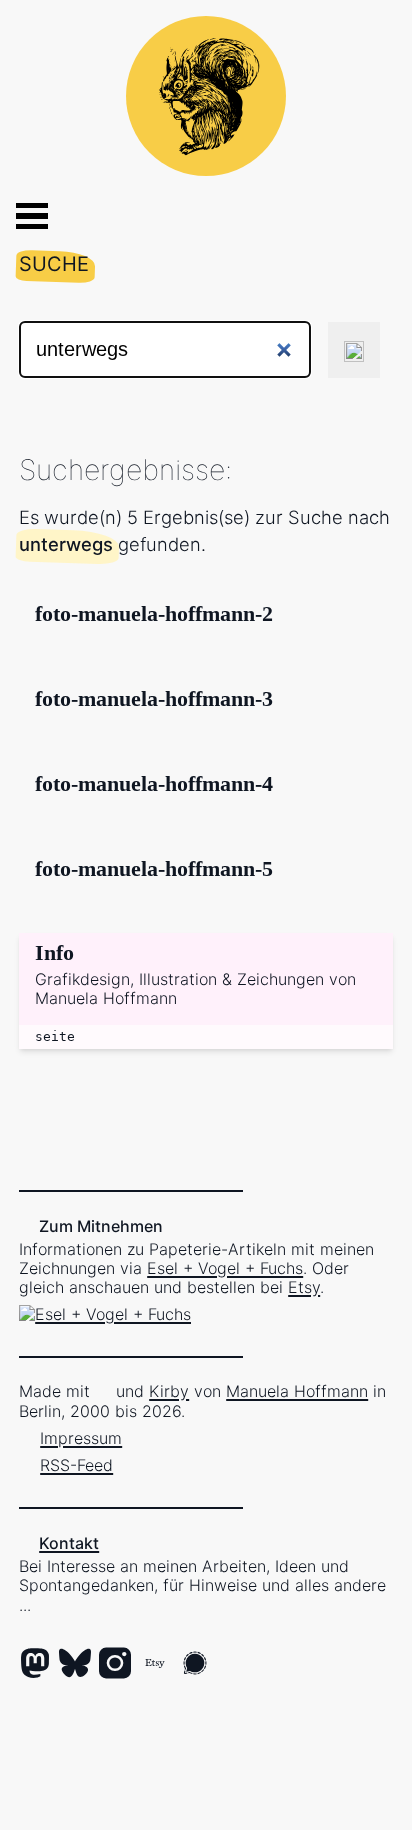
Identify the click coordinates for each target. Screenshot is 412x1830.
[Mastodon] (35, 1665)
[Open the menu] (16, 216)
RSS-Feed (76, 1465)
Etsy (304, 1287)
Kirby (169, 1391)
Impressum (81, 1438)
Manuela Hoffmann (297, 1391)
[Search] (354, 349)
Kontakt (69, 1543)
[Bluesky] (75, 1665)
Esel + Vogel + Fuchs (225, 1268)
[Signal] (195, 1665)
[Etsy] (155, 1665)
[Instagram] (115, 1665)
